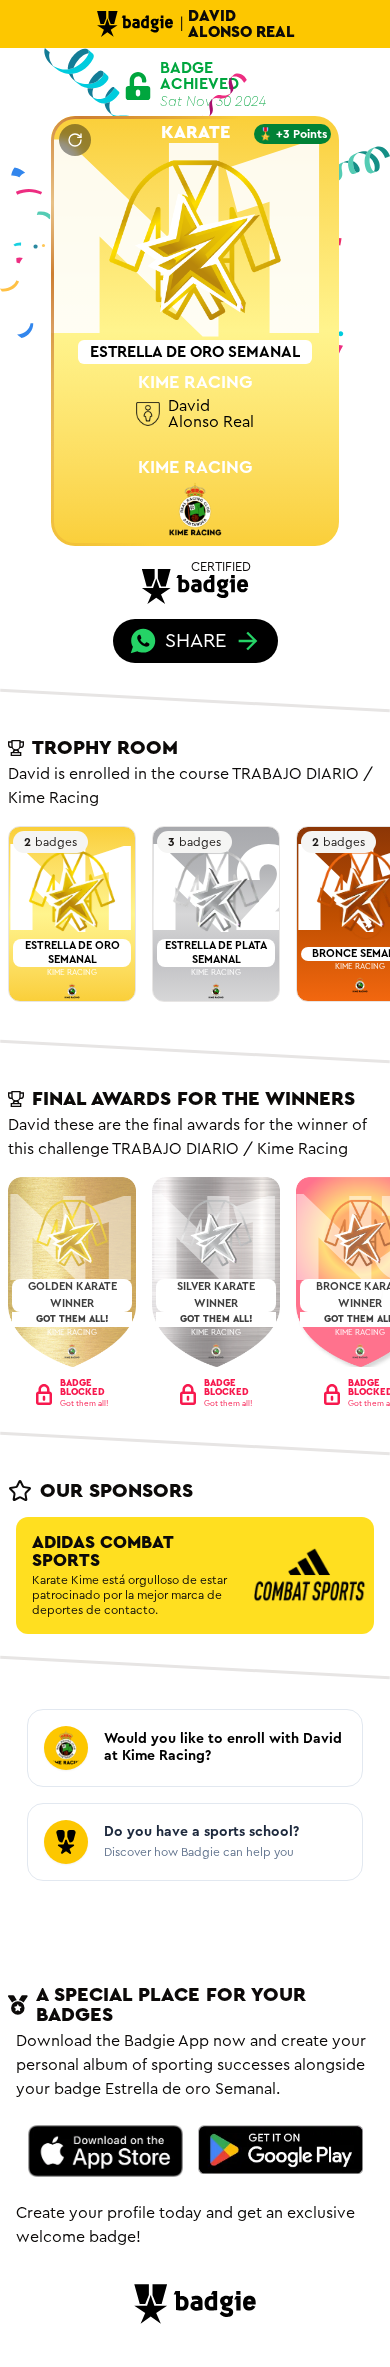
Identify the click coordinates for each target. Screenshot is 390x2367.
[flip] (75, 140)
